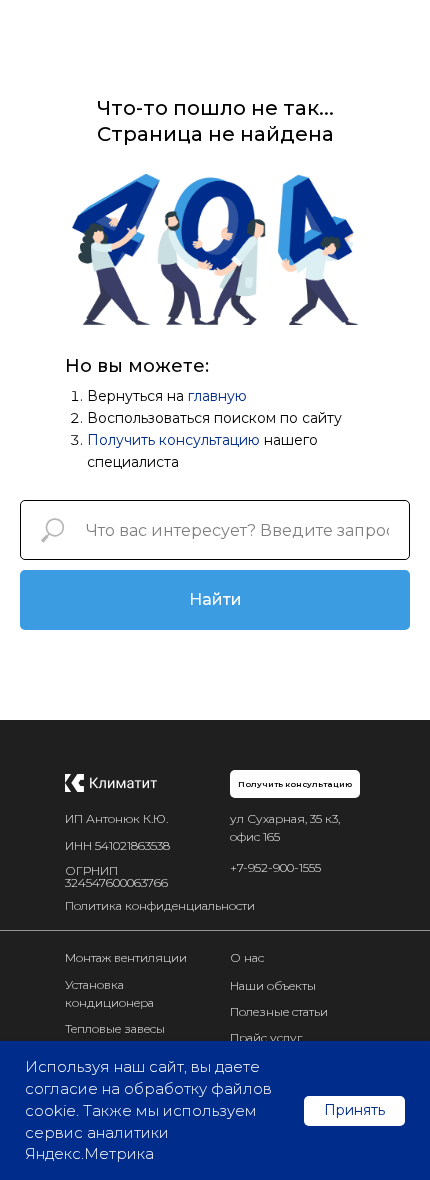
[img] (111, 783)
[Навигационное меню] (396, 40)
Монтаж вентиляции (126, 957)
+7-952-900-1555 (275, 867)
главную (217, 396)
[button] (295, 784)
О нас (247, 957)
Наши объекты (273, 985)
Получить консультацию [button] (173, 440)
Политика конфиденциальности (160, 905)
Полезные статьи (279, 1011)
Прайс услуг (266, 1037)
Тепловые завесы (115, 1028)
